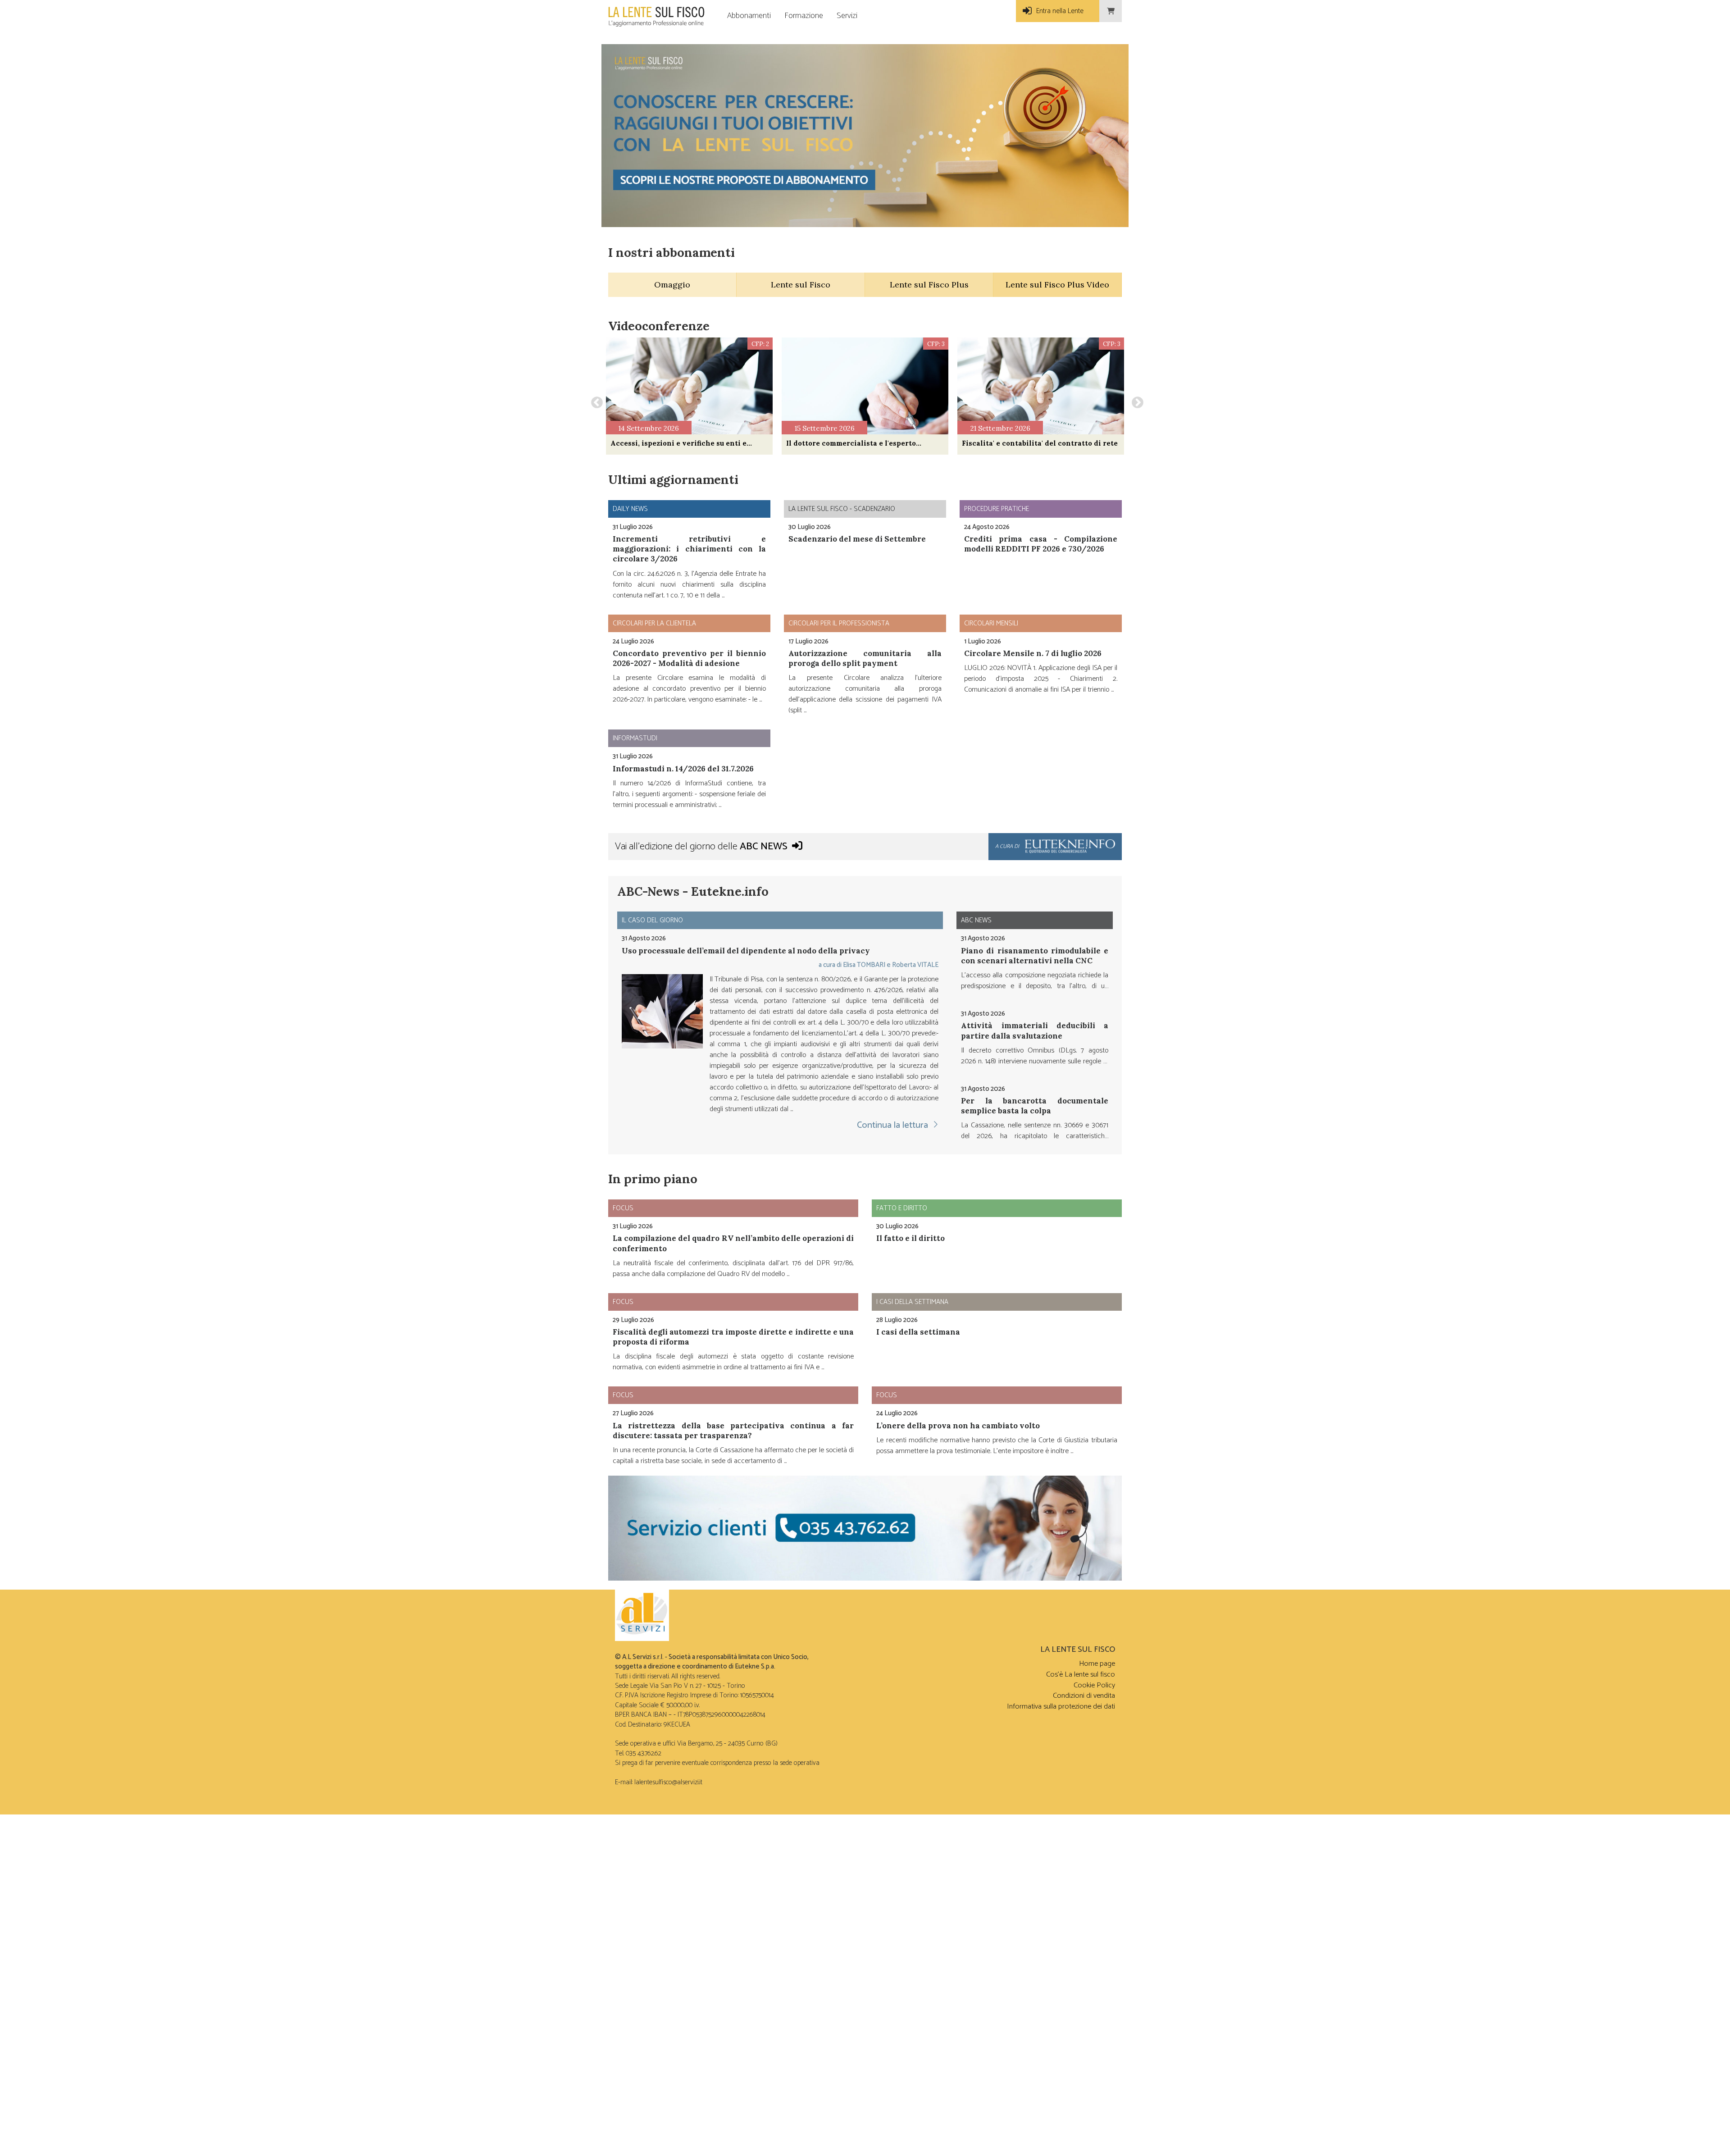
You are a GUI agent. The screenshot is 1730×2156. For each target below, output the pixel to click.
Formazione (804, 16)
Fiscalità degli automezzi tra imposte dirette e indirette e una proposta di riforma (733, 1337)
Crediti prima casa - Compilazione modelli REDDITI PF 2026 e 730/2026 (1041, 544)
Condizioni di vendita (1084, 1696)
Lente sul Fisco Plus (929, 285)
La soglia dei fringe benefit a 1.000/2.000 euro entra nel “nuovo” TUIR (1035, 1112)
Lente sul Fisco (801, 285)
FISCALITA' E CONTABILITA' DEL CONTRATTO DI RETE (1040, 443)
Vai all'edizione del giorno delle (701, 847)
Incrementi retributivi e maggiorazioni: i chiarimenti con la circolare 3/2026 (689, 549)
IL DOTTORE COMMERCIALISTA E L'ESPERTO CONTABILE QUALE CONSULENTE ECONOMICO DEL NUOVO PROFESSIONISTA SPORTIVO (861, 443)
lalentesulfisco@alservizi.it (668, 1782)
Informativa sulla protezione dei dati (1061, 1707)
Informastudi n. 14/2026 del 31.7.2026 (683, 769)
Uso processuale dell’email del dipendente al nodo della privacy (746, 951)
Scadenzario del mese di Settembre (857, 539)
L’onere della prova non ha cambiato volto (958, 1426)
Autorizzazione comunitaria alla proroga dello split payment (865, 658)
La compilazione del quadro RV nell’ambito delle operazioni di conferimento (733, 1243)
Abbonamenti (749, 16)
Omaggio (672, 285)
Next (1135, 401)
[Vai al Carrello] (1111, 11)
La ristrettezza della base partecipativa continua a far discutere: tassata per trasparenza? (733, 1431)
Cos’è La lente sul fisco (1081, 1675)
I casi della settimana (918, 1332)
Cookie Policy (1094, 1685)
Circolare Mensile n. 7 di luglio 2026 (1033, 653)
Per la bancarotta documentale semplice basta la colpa (1035, 1032)
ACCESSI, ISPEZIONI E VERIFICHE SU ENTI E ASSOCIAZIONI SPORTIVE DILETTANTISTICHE (678, 443)
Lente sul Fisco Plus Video (1057, 285)
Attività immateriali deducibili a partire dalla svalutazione (1035, 957)
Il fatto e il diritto (911, 1238)
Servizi (847, 16)
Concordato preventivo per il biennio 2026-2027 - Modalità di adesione (689, 658)
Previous (595, 401)
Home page (1097, 1664)
